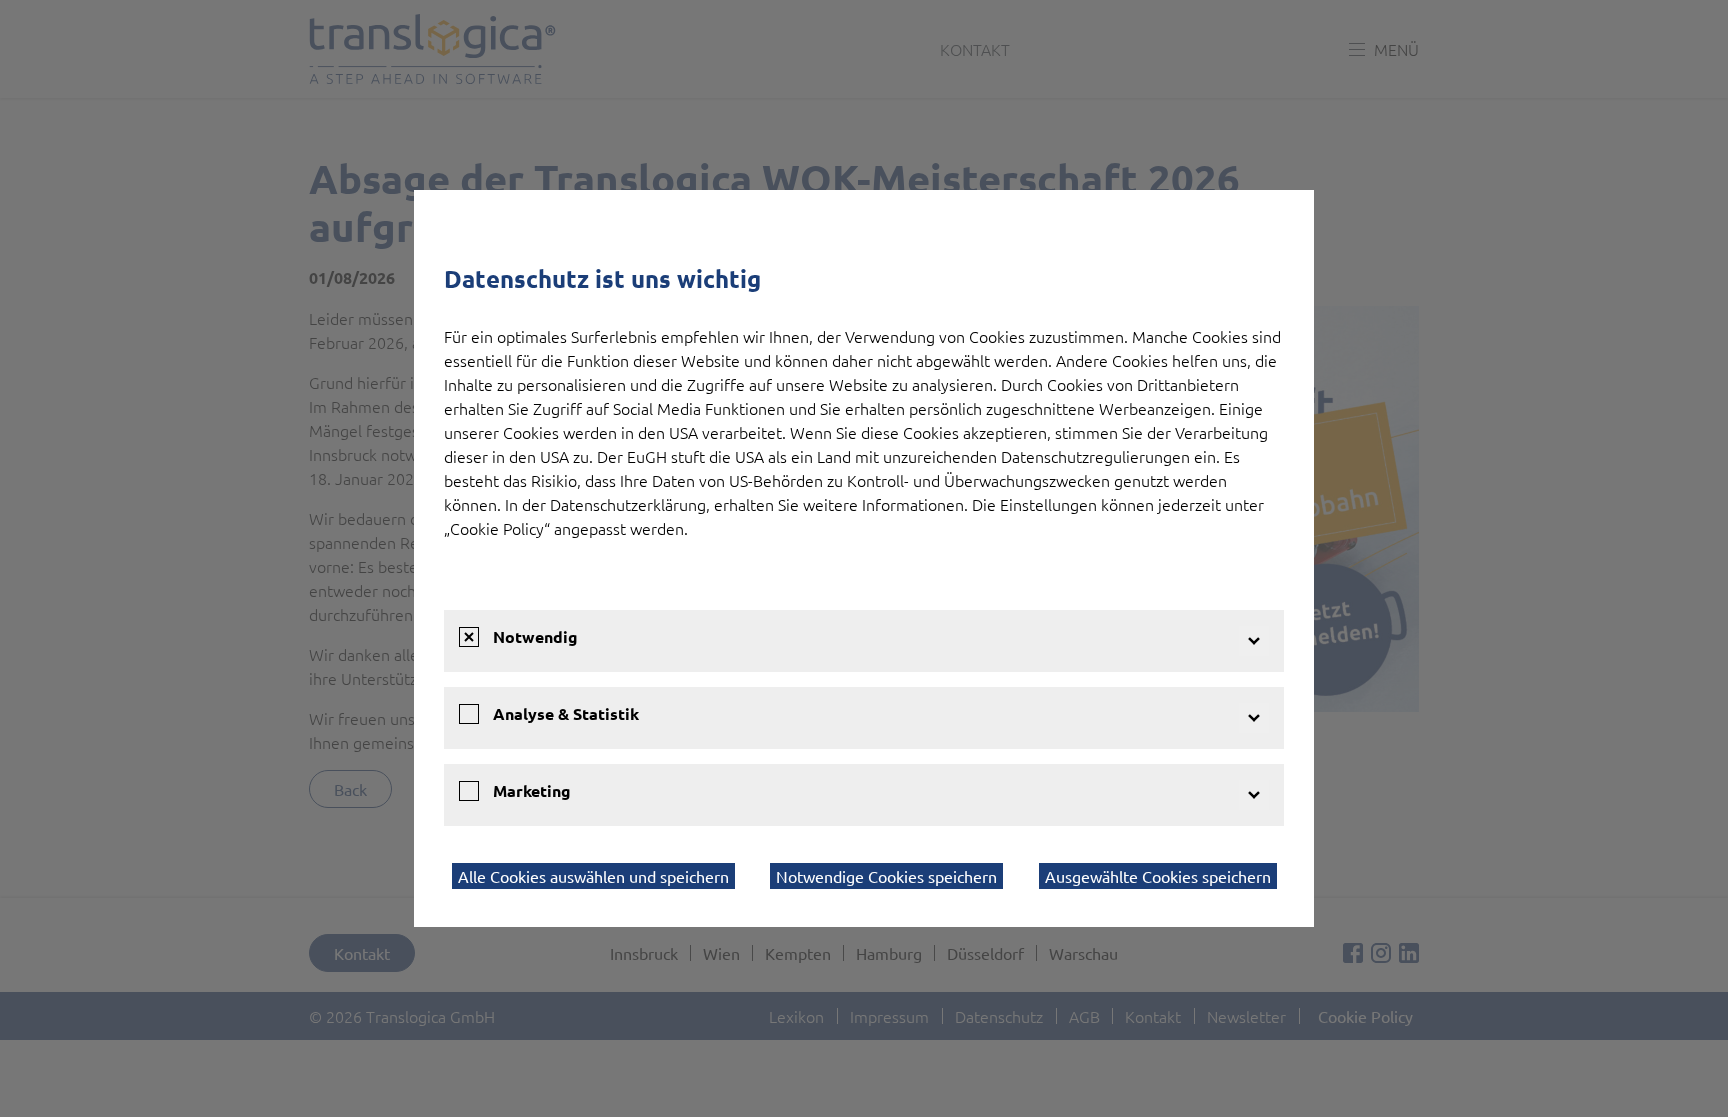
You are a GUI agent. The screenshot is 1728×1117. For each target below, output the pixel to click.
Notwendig (535, 636)
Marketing (532, 790)
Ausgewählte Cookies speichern (1158, 876)
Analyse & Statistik (566, 713)
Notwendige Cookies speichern (886, 876)
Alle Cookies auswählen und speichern (593, 876)
